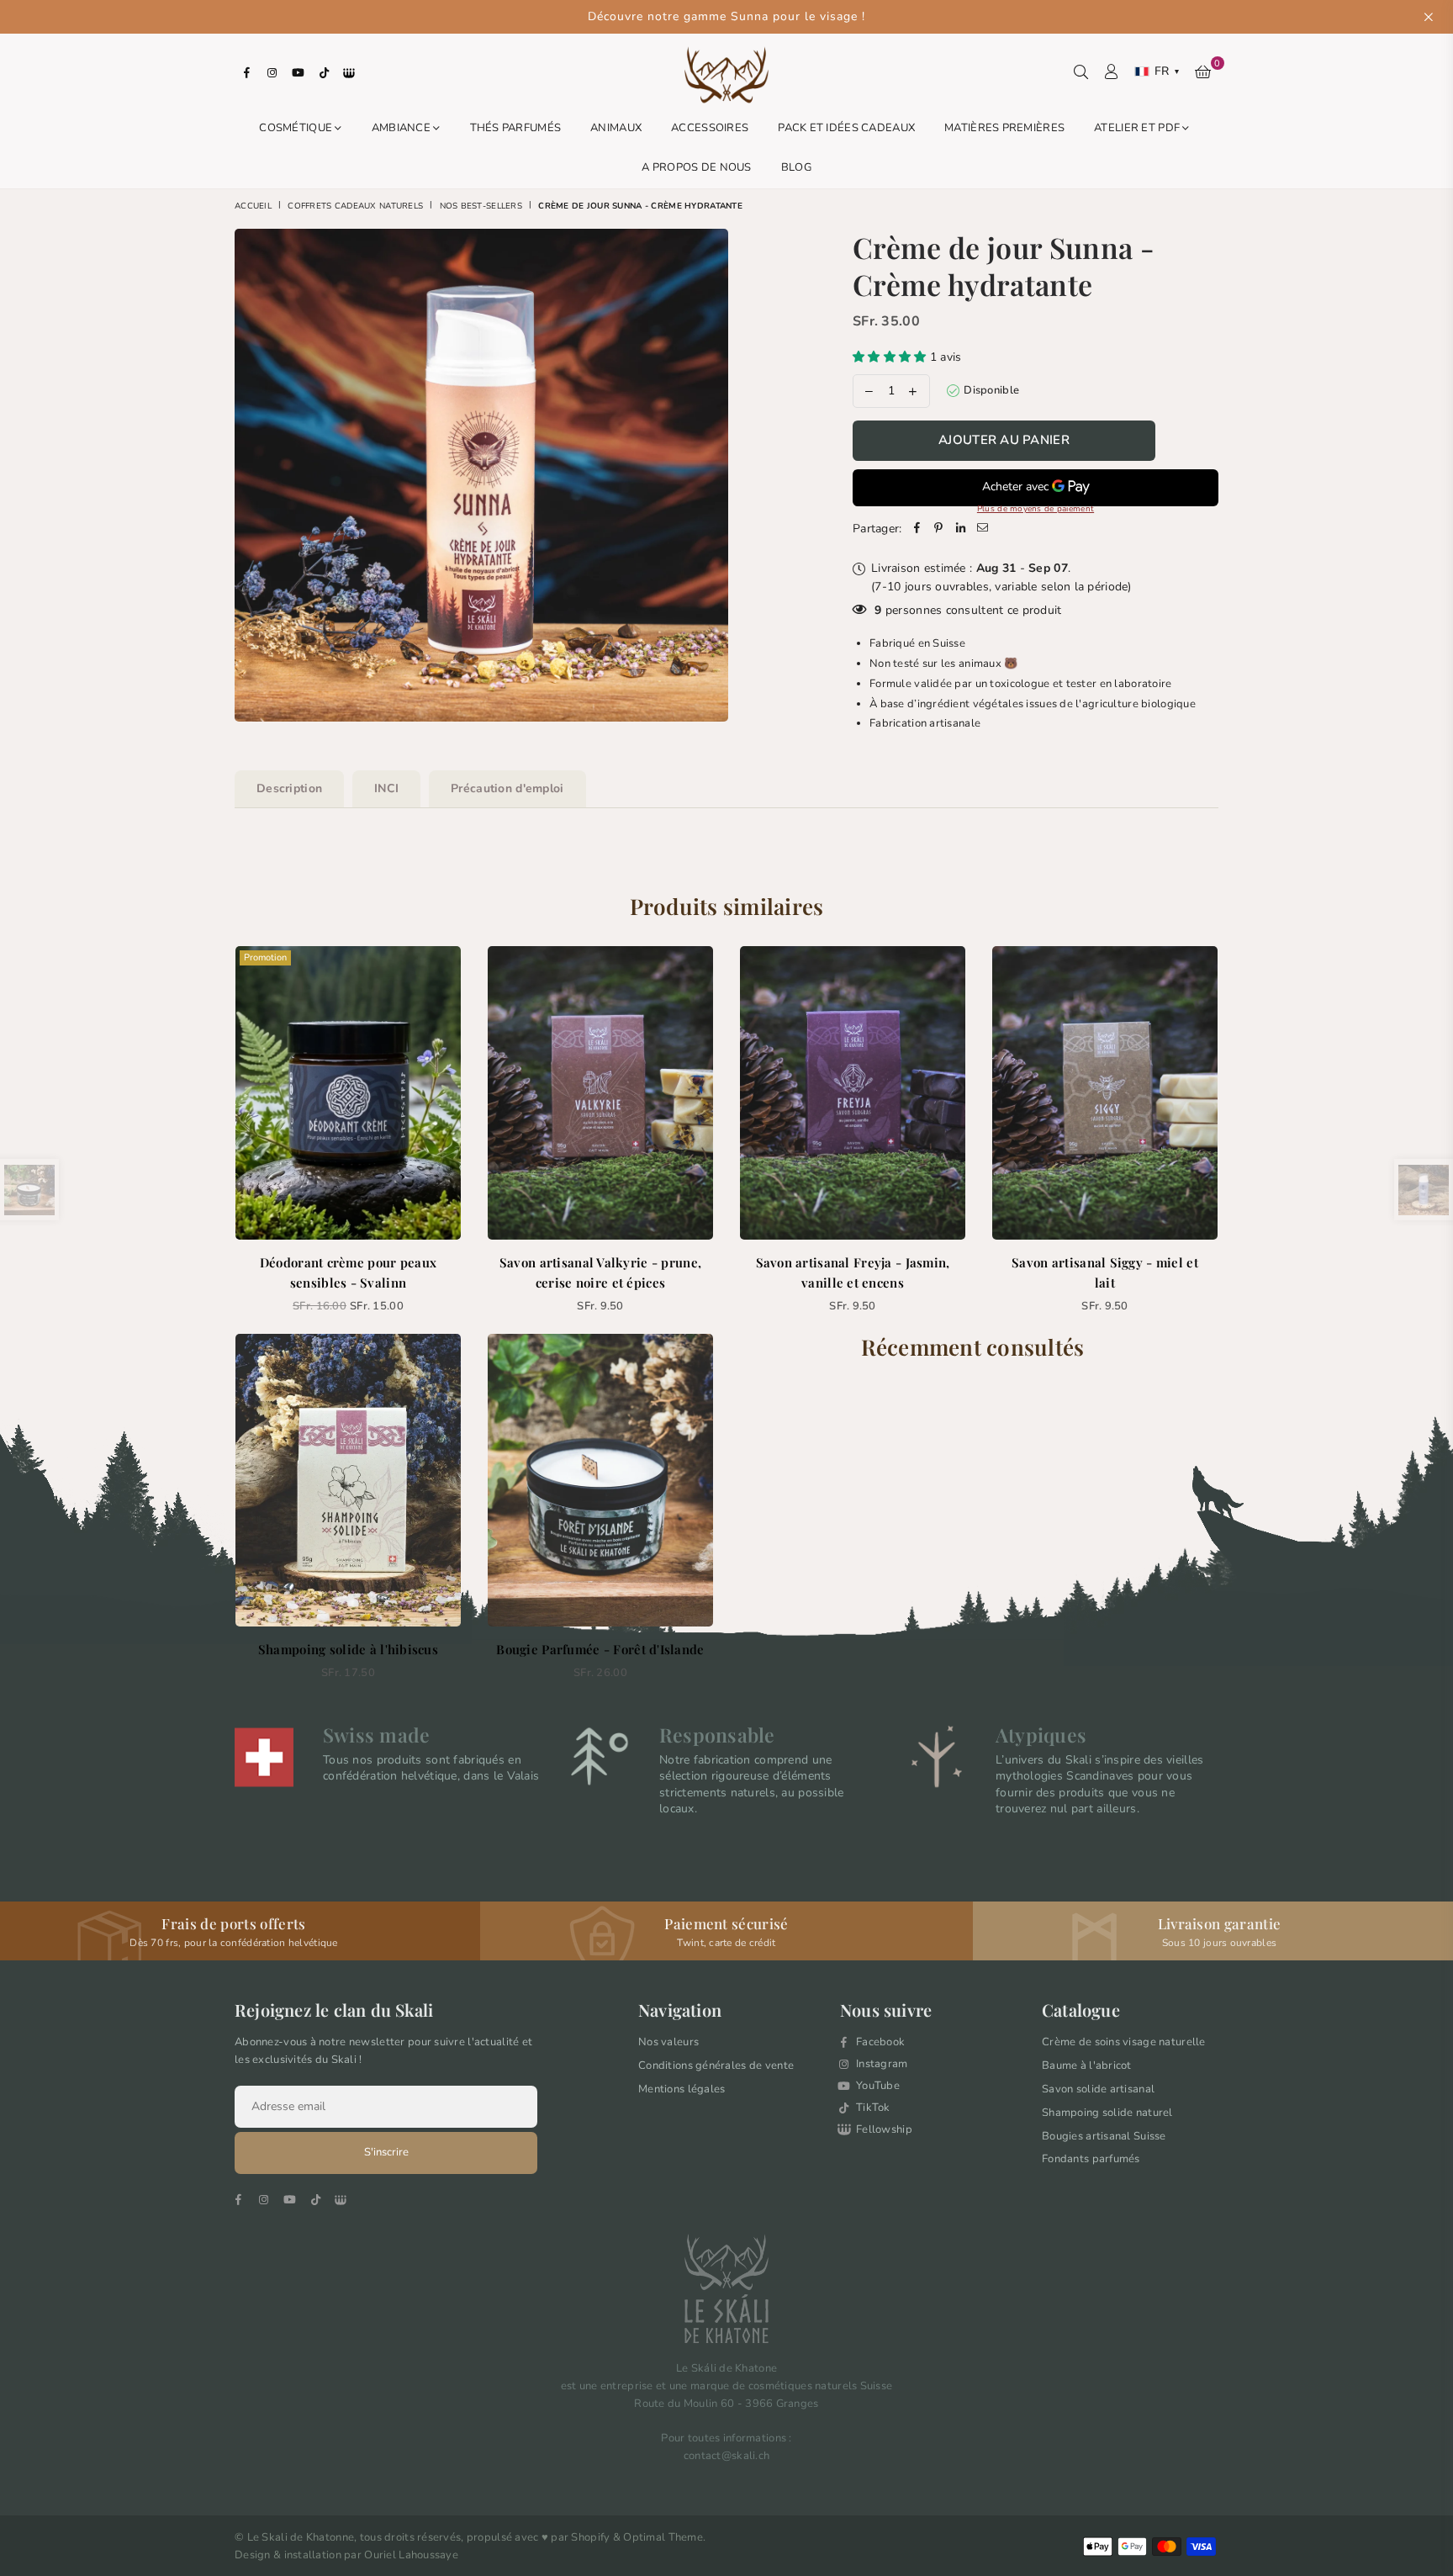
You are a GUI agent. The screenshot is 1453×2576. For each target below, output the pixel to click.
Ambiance (403, 128)
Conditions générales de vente (716, 2066)
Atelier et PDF (1138, 128)
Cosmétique (297, 128)
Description (289, 788)
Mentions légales (682, 2089)
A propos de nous (696, 167)
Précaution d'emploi (507, 788)
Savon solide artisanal (1098, 2089)
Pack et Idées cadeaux (846, 128)
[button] (891, 357)
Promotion (265, 957)
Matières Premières (1004, 128)
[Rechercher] (1081, 71)
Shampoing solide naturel (1107, 2113)
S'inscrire (386, 2152)
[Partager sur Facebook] (917, 529)
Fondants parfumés (1091, 2159)
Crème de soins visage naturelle (1124, 2042)
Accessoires (710, 128)
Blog (796, 167)
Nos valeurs (668, 2042)
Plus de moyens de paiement (1036, 509)
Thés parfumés (516, 128)
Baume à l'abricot (1087, 2066)
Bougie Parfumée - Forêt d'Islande (600, 1649)
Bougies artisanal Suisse (1104, 2136)
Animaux (616, 128)
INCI (386, 788)
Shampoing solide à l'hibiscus (348, 1649)
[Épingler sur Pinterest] (939, 529)
